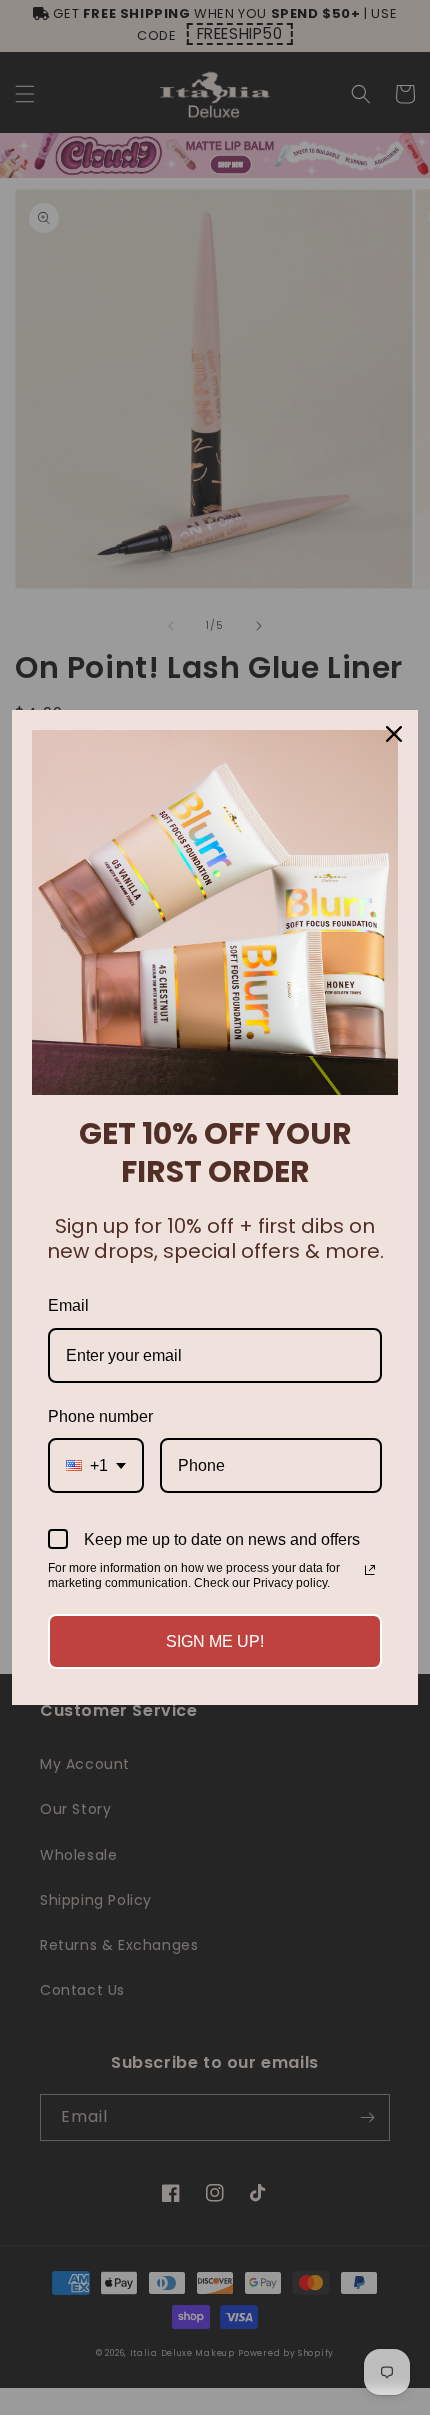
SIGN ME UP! (215, 1641)
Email (68, 1305)
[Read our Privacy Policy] (370, 1570)
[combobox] (96, 1465)
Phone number (100, 1416)
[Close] (394, 734)
